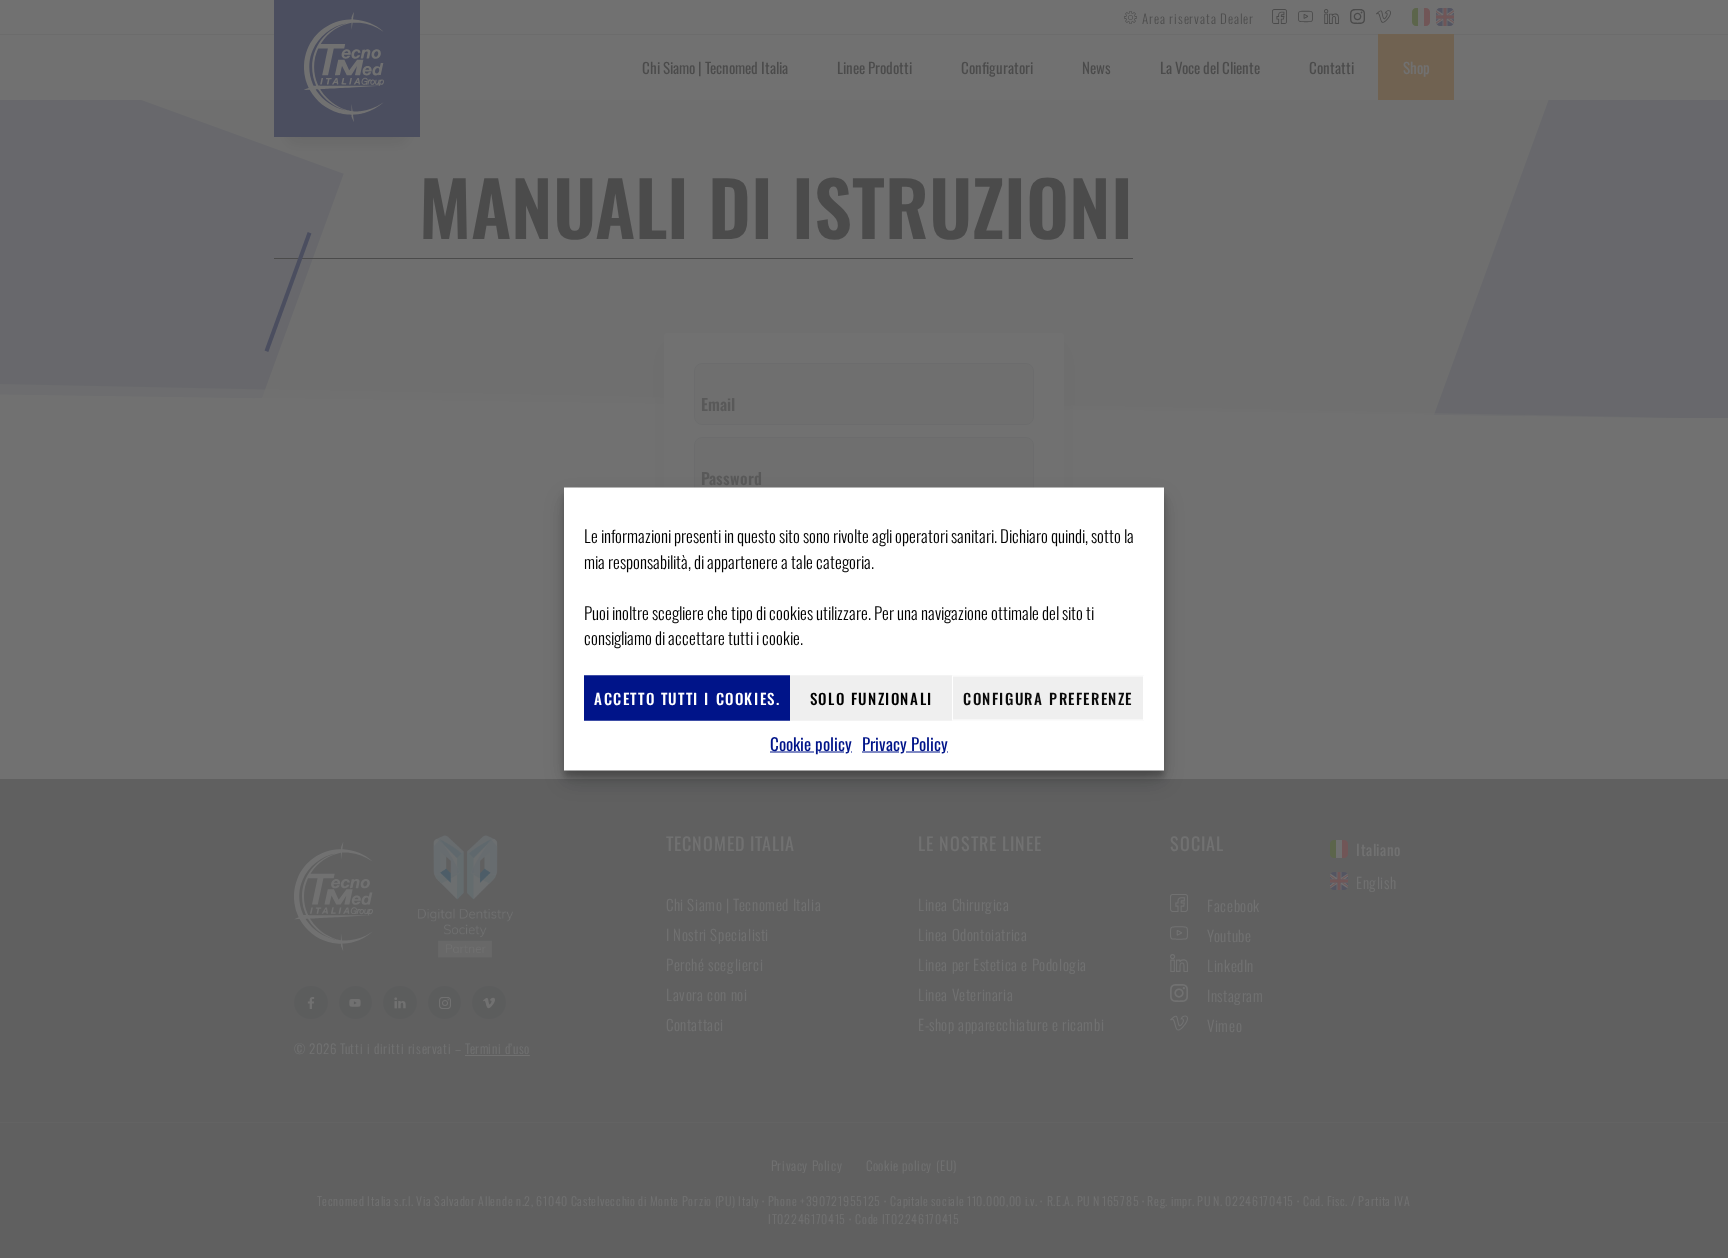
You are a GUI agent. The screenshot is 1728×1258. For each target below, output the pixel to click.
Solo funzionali (871, 698)
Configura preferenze (1048, 698)
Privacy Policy (905, 742)
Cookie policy (811, 742)
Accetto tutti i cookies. (687, 698)
